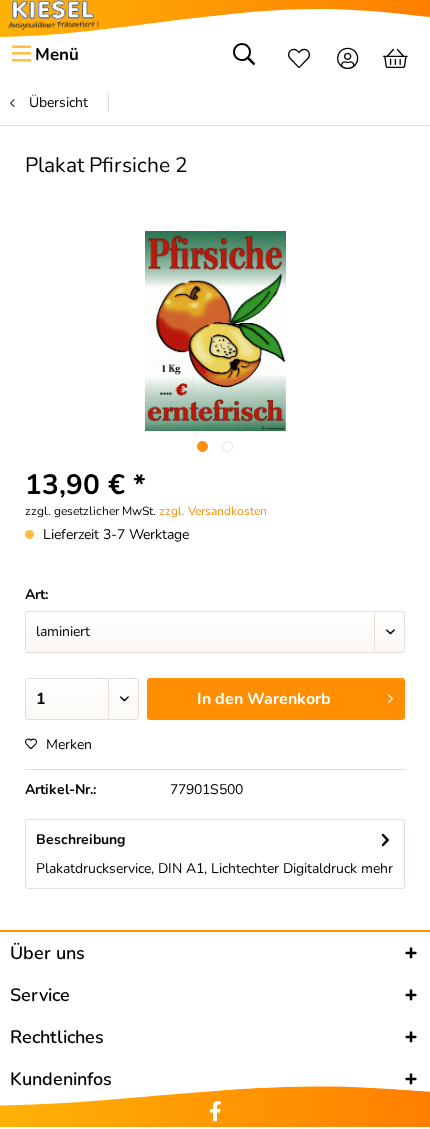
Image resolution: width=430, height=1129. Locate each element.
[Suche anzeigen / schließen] (244, 61)
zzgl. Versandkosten (213, 511)
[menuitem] (44, 55)
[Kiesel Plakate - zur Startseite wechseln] (53, 15)
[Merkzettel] (299, 61)
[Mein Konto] (348, 61)
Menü (57, 54)
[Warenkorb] (397, 61)
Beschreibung (80, 839)
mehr (375, 868)
